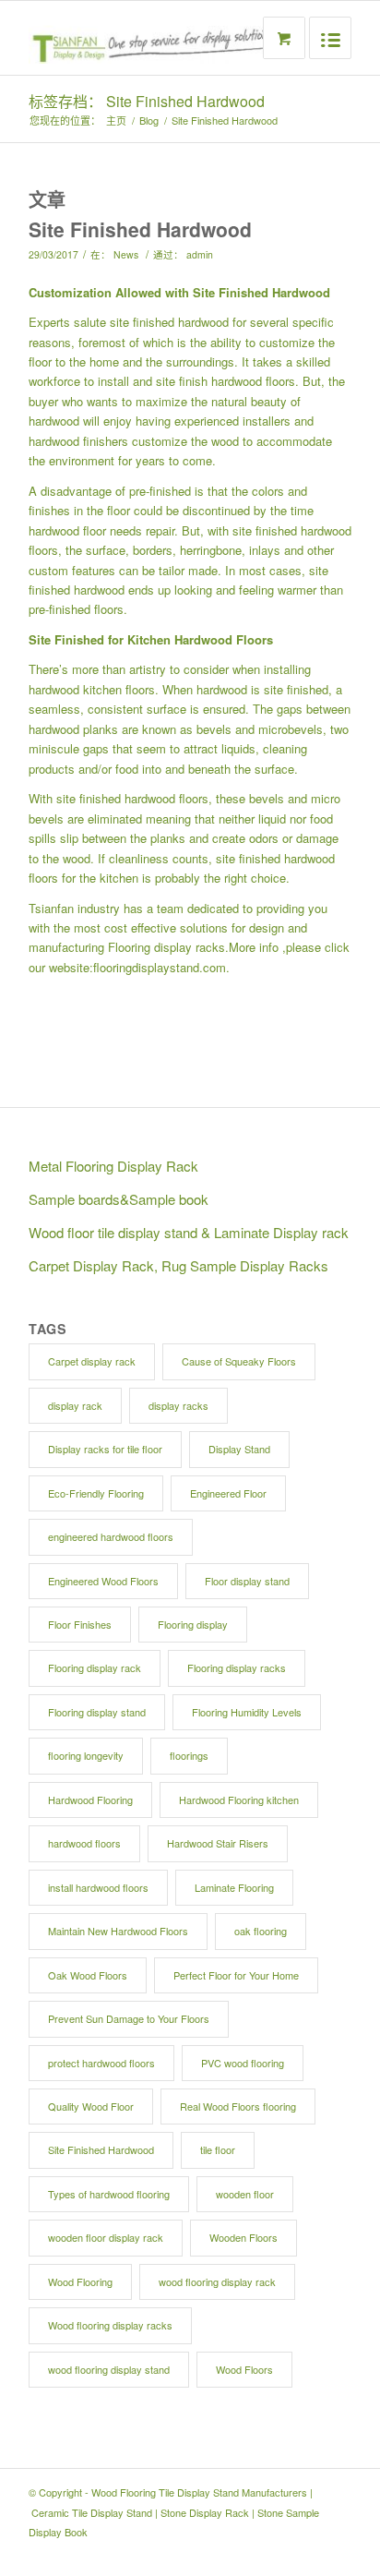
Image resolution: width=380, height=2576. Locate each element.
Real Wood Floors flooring (238, 2106)
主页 (116, 120)
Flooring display (193, 1624)
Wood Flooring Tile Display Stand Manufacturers (199, 2492)
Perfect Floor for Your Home (236, 1975)
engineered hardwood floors (111, 1536)
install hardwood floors (98, 1887)
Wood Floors (244, 2369)
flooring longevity (86, 1755)
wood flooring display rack (217, 2281)
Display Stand (239, 1449)
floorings (189, 1755)
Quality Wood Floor (91, 2106)
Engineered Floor (228, 1493)
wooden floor (245, 2194)
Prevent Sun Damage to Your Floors (129, 2018)
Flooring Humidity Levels (247, 1712)
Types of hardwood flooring (109, 2194)
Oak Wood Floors (88, 1975)
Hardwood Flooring (90, 1800)
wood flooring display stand (109, 2369)
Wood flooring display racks (110, 2325)
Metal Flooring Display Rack (113, 1166)
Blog (149, 120)
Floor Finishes (80, 1624)
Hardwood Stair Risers (218, 1843)
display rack (75, 1405)
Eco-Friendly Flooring (96, 1493)
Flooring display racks (166, 947)
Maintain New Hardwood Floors (118, 1931)
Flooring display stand (97, 1712)
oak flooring (261, 1931)
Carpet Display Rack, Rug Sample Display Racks (178, 1265)
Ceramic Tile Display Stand (92, 2512)
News (126, 254)
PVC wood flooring (243, 2063)
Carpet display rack (92, 1361)
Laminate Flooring (234, 1887)
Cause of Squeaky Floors (239, 1361)
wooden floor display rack (106, 2237)
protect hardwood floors (101, 2063)
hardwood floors (84, 1843)
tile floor (218, 2149)
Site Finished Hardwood (140, 229)
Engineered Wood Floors (103, 1581)
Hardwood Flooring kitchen (239, 1800)
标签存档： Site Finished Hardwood (147, 101)
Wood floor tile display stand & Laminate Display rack (189, 1232)
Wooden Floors (243, 2237)
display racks (178, 1405)
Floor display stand (247, 1581)
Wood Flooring (80, 2281)
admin (200, 254)
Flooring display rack (95, 1667)
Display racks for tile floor (105, 1449)
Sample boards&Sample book (119, 1199)
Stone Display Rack (205, 2512)
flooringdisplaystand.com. (161, 967)
